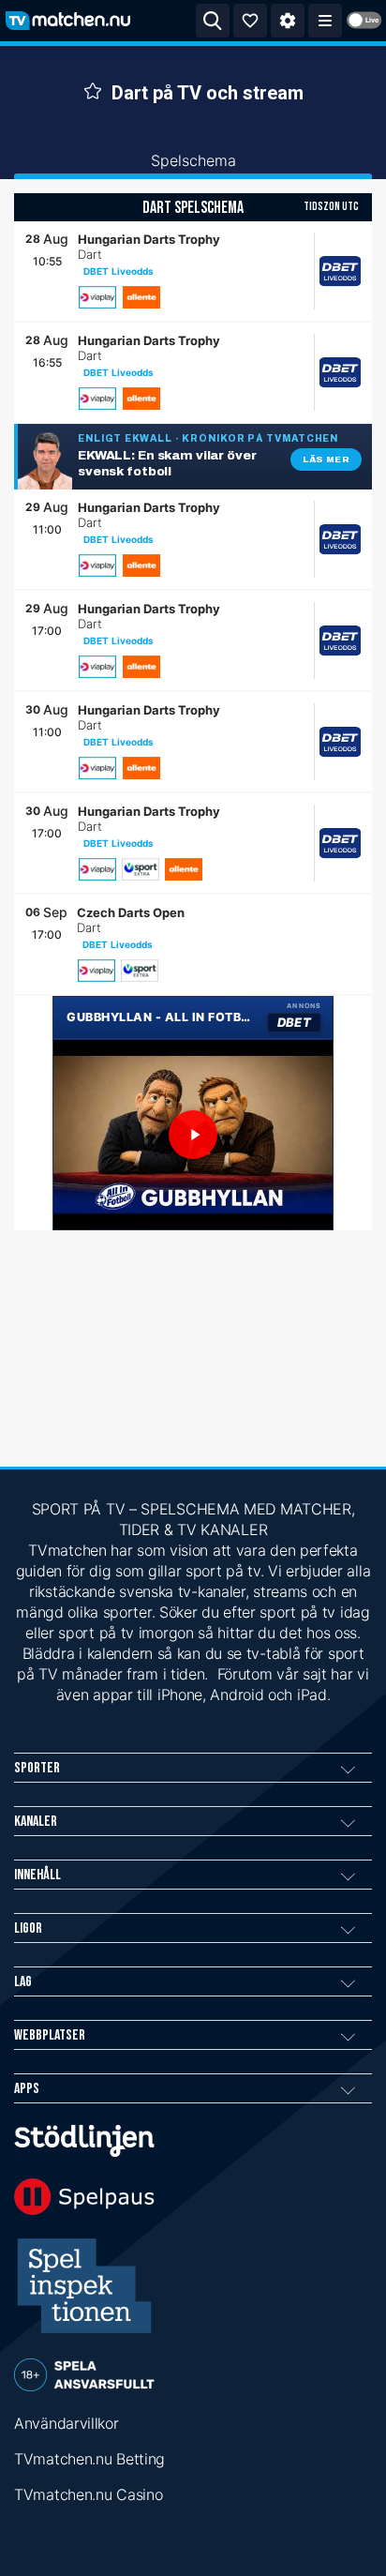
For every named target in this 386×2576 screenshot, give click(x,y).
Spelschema (193, 160)
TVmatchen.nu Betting (89, 2459)
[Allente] (141, 297)
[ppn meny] (325, 21)
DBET (96, 271)
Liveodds (133, 271)
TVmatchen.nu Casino (88, 2494)
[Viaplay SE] (97, 297)
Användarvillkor (67, 2423)
